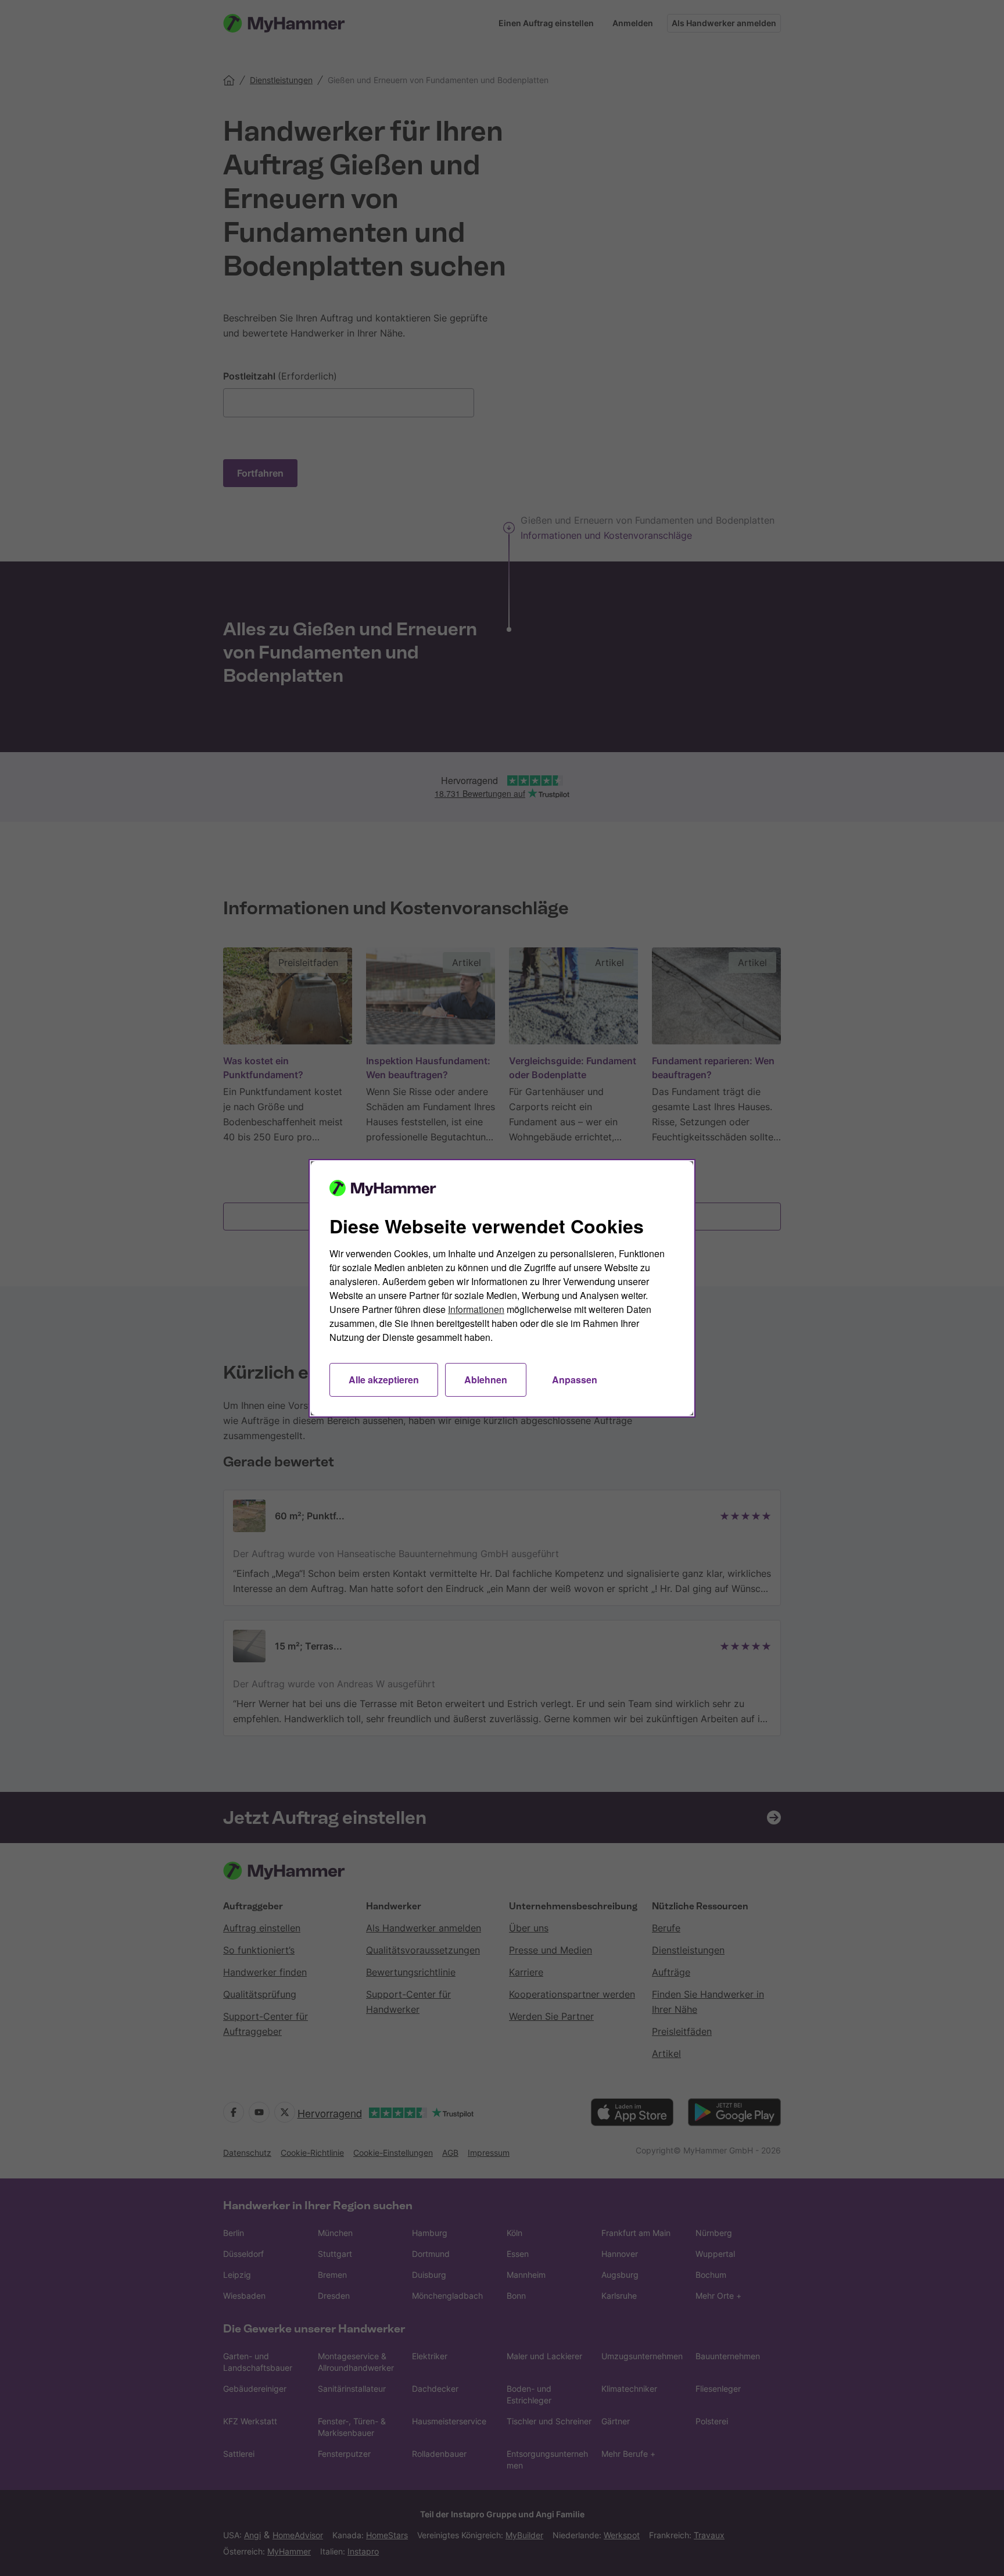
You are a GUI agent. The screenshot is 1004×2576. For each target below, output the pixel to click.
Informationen (476, 1309)
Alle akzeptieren (384, 1380)
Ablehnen (486, 1380)
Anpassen (575, 1380)
